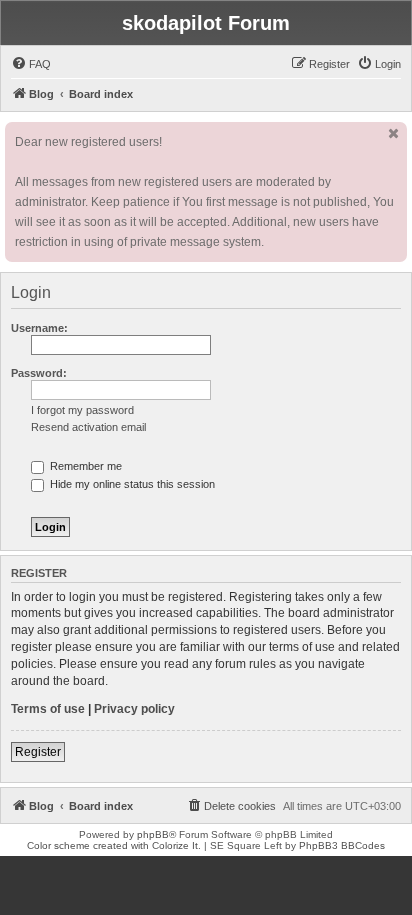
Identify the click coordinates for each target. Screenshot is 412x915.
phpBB (153, 834)
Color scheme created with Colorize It (112, 845)
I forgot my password (82, 410)
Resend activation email (88, 427)
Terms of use (48, 709)
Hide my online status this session (131, 484)
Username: (39, 328)
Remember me (84, 466)
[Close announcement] (394, 133)
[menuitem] (31, 64)
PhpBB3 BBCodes (342, 845)
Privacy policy (134, 709)
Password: (39, 373)
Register (38, 752)
